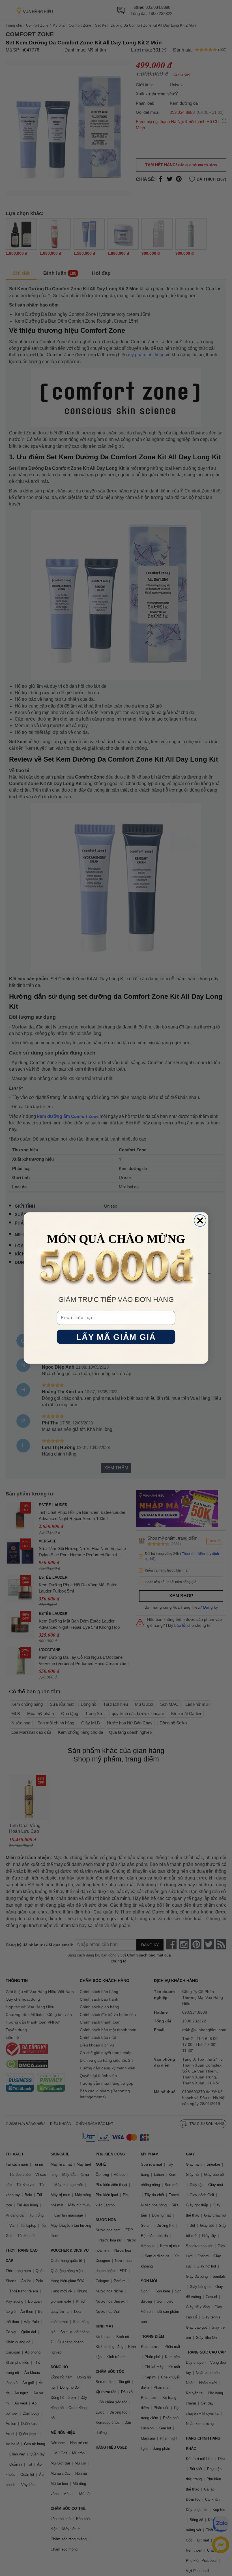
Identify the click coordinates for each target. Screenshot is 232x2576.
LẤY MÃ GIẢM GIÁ (116, 1337)
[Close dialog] (200, 1221)
